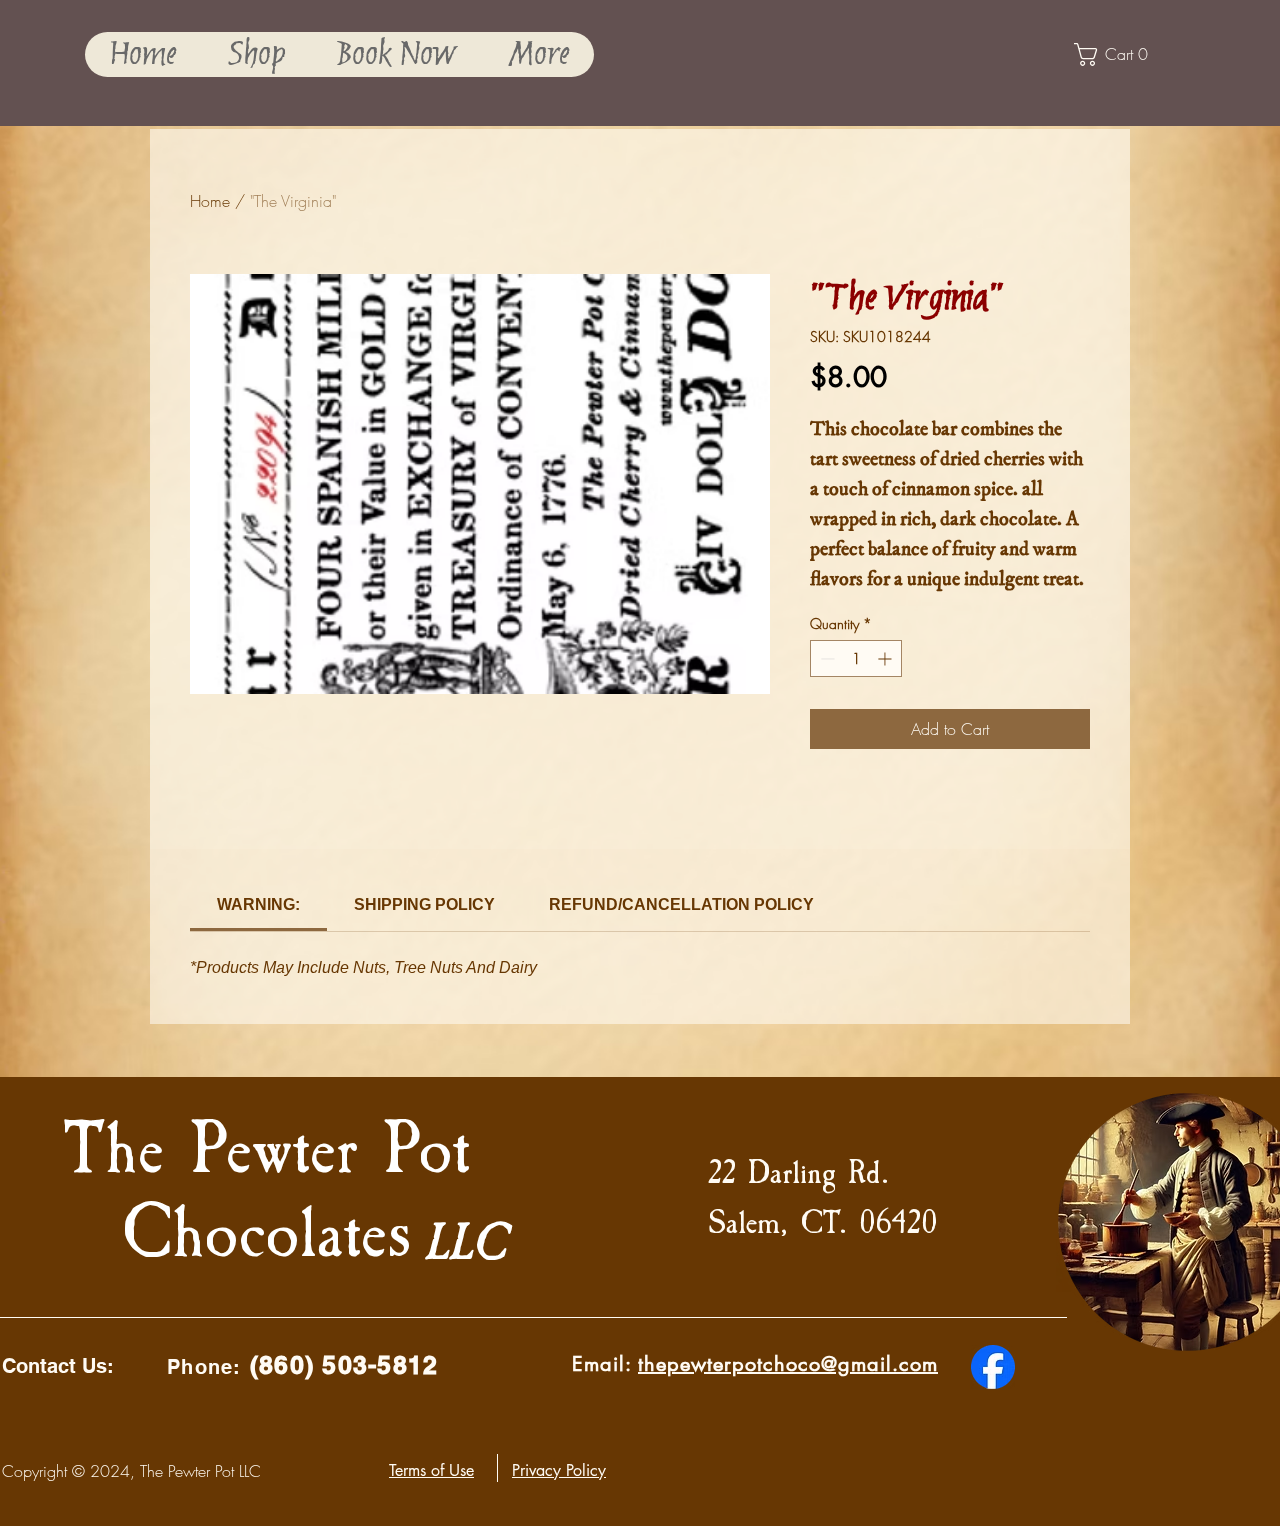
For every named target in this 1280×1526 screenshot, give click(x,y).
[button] (256, 54)
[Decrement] (825, 658)
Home (210, 201)
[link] (258, 904)
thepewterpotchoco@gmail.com (788, 1364)
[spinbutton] (856, 658)
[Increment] (886, 658)
